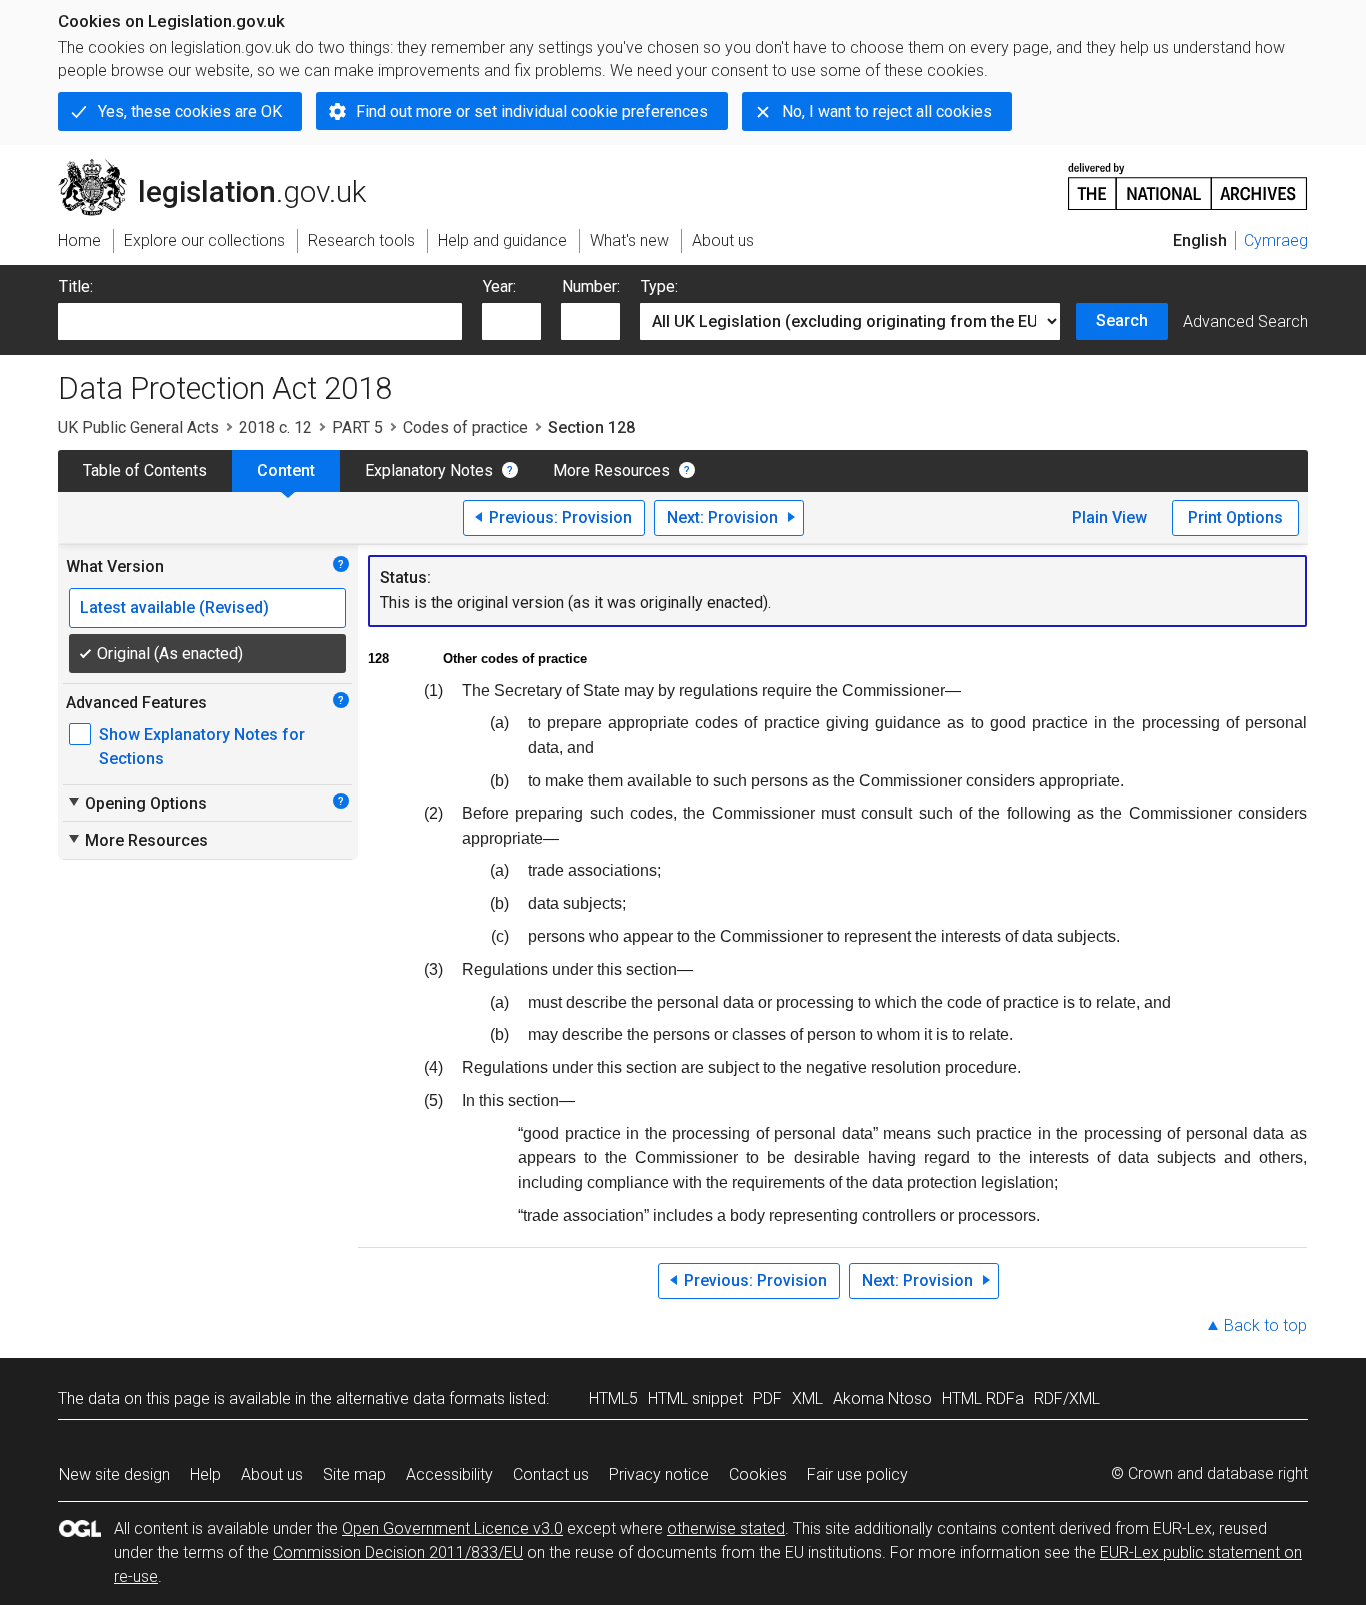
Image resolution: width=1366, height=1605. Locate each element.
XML (807, 1398)
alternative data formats (420, 1398)
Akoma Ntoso (882, 1398)
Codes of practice (465, 427)
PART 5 (357, 427)
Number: (591, 286)
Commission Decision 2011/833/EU (398, 1552)
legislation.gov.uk (223, 167)
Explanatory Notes (429, 470)
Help (205, 1474)
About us (272, 1474)
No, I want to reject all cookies (887, 111)
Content (286, 470)
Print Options (1235, 517)
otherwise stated (726, 1528)
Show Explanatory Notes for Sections (202, 746)
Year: (499, 286)
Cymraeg (1276, 240)
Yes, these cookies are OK (190, 111)
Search (1122, 320)
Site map (354, 1474)
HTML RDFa (983, 1398)
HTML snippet (695, 1398)
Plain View (1109, 517)
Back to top (1265, 1325)
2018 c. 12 (275, 427)
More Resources (611, 470)
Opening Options (136, 803)
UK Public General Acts (138, 427)
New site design (114, 1474)
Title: (76, 286)
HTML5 (613, 1398)
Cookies (758, 1474)
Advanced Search (1245, 321)
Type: (659, 286)
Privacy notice (659, 1474)
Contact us (551, 1474)
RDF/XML (1067, 1398)
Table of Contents (145, 470)
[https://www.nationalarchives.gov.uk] (1188, 178)
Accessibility (449, 1474)
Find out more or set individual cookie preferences (532, 111)
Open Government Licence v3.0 (452, 1528)
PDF (767, 1398)
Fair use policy (857, 1474)
